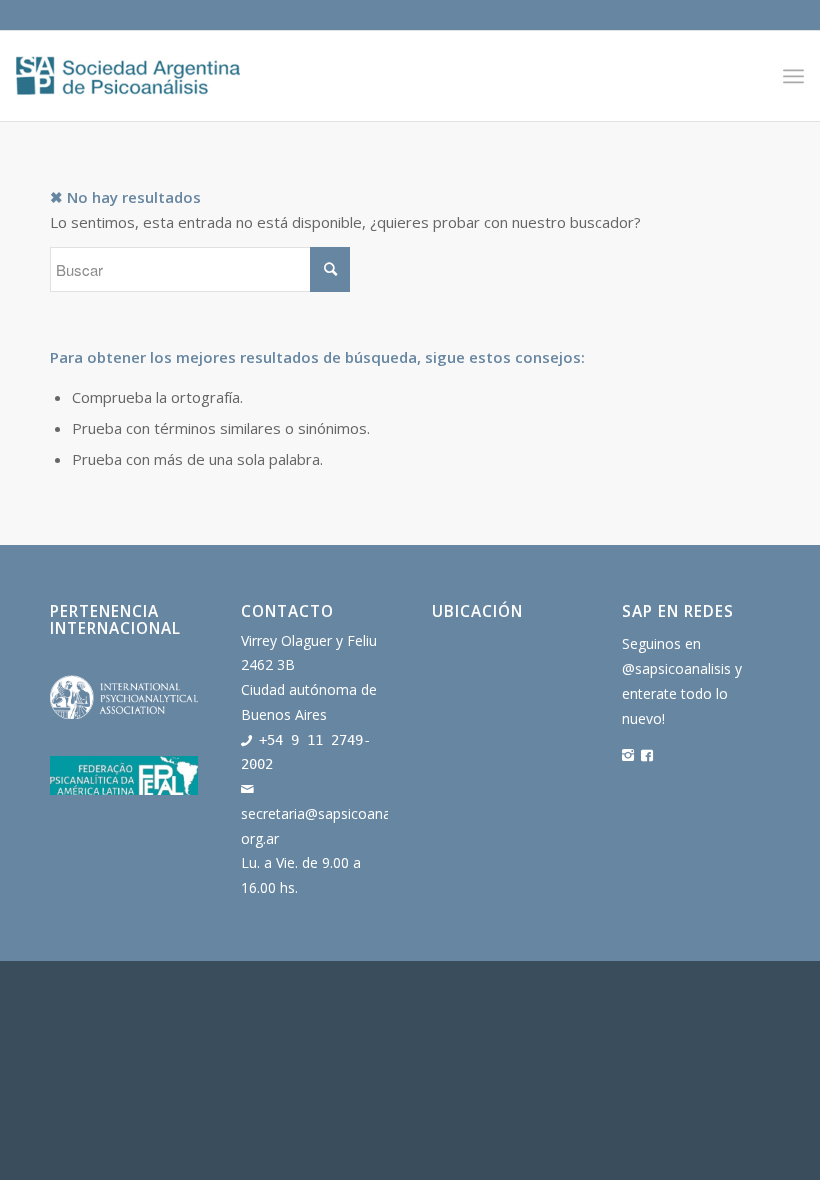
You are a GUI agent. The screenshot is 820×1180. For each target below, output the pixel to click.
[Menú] (793, 76)
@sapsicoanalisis (676, 668)
